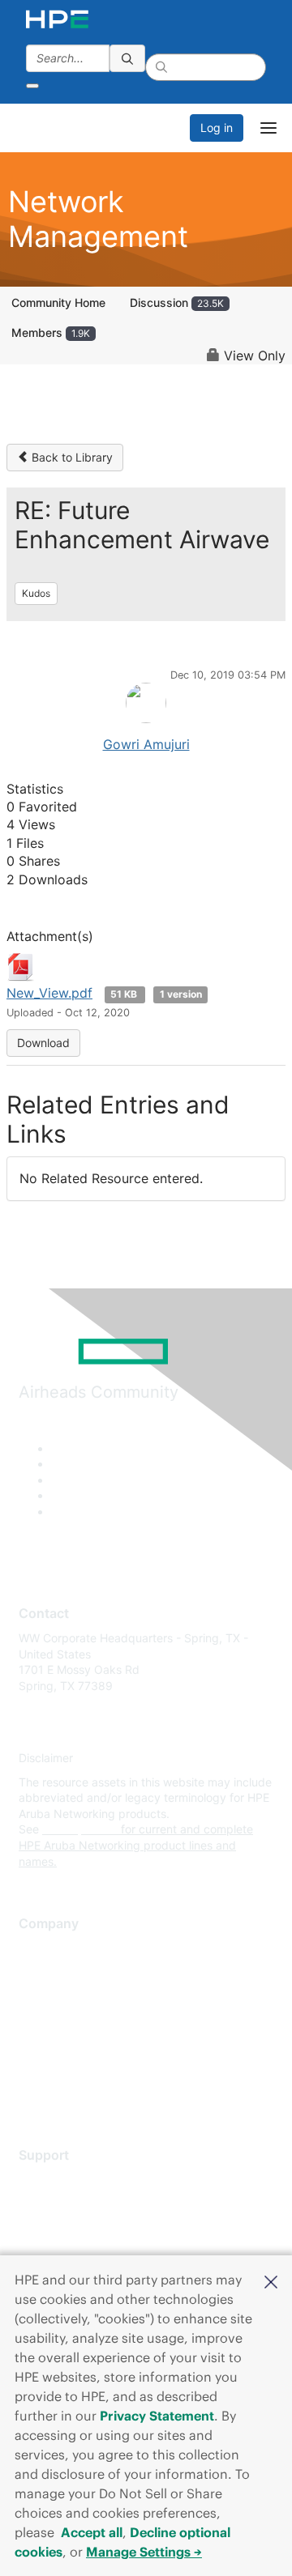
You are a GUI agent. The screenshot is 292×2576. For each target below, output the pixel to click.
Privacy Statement (157, 2416)
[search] (127, 58)
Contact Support (63, 2204)
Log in (217, 128)
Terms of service (62, 2068)
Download (43, 1043)
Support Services (64, 2180)
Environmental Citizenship (87, 2020)
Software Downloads (73, 2252)
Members (51, 332)
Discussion (177, 302)
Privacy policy (56, 2044)
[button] (271, 2280)
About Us (43, 1949)
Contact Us (48, 1997)
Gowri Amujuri (146, 744)
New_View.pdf (49, 993)
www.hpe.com (80, 1829)
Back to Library (71, 457)
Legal (33, 2092)
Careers (39, 1972)
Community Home (58, 302)
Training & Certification (79, 2227)
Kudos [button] (36, 593)
